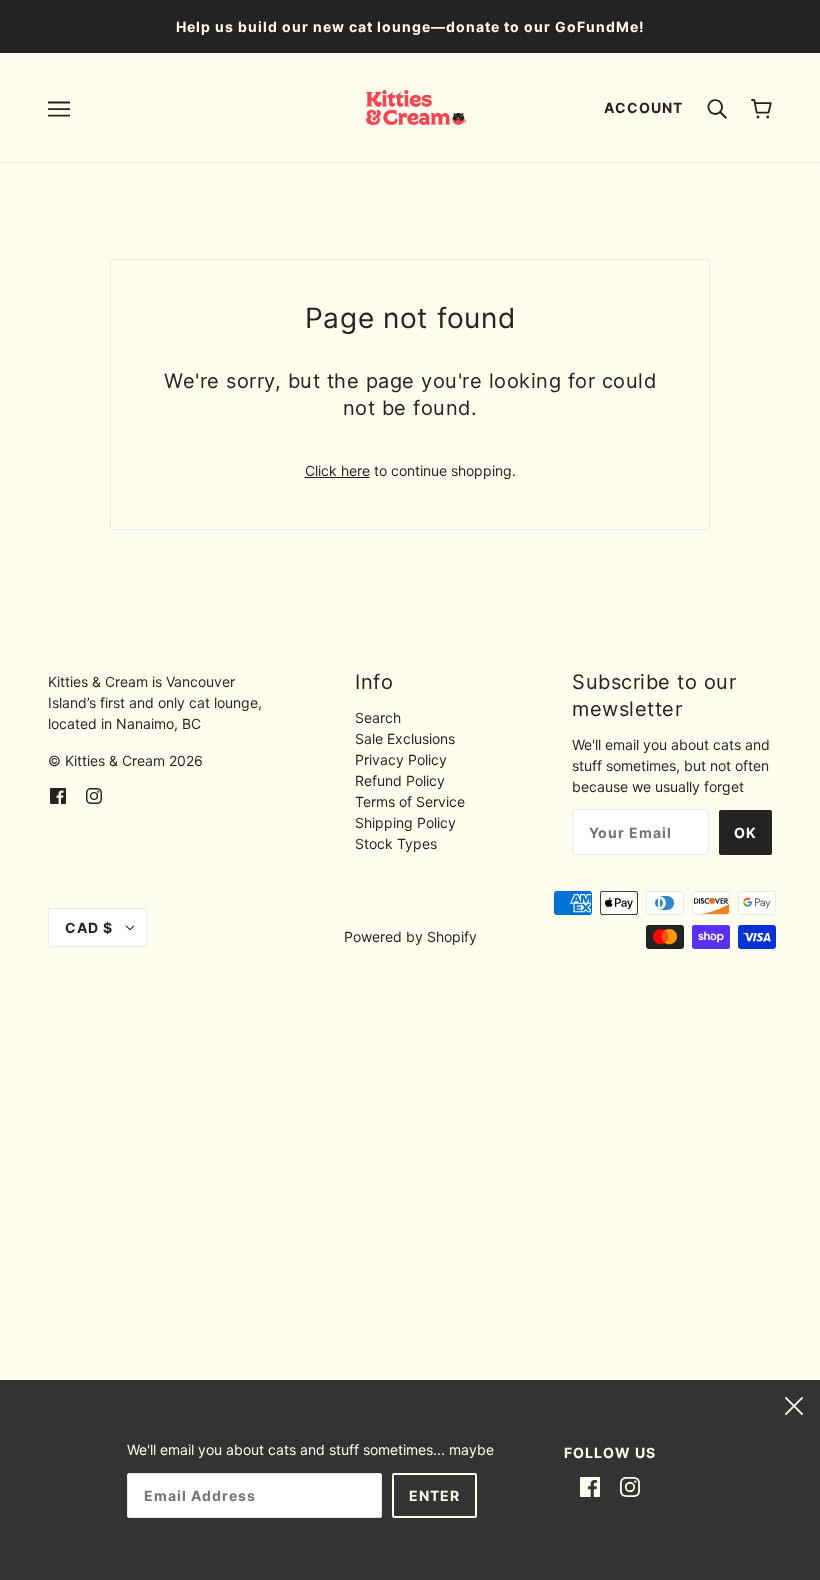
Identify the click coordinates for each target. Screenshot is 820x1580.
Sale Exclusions (405, 738)
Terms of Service (410, 801)
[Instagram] (630, 1486)
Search (378, 717)
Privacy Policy (401, 759)
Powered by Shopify (410, 936)
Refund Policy (400, 780)
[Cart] (761, 107)
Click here (337, 470)
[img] (58, 793)
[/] (416, 105)
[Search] (717, 107)
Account (643, 107)
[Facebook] (590, 1486)
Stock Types (396, 843)
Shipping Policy (405, 822)
